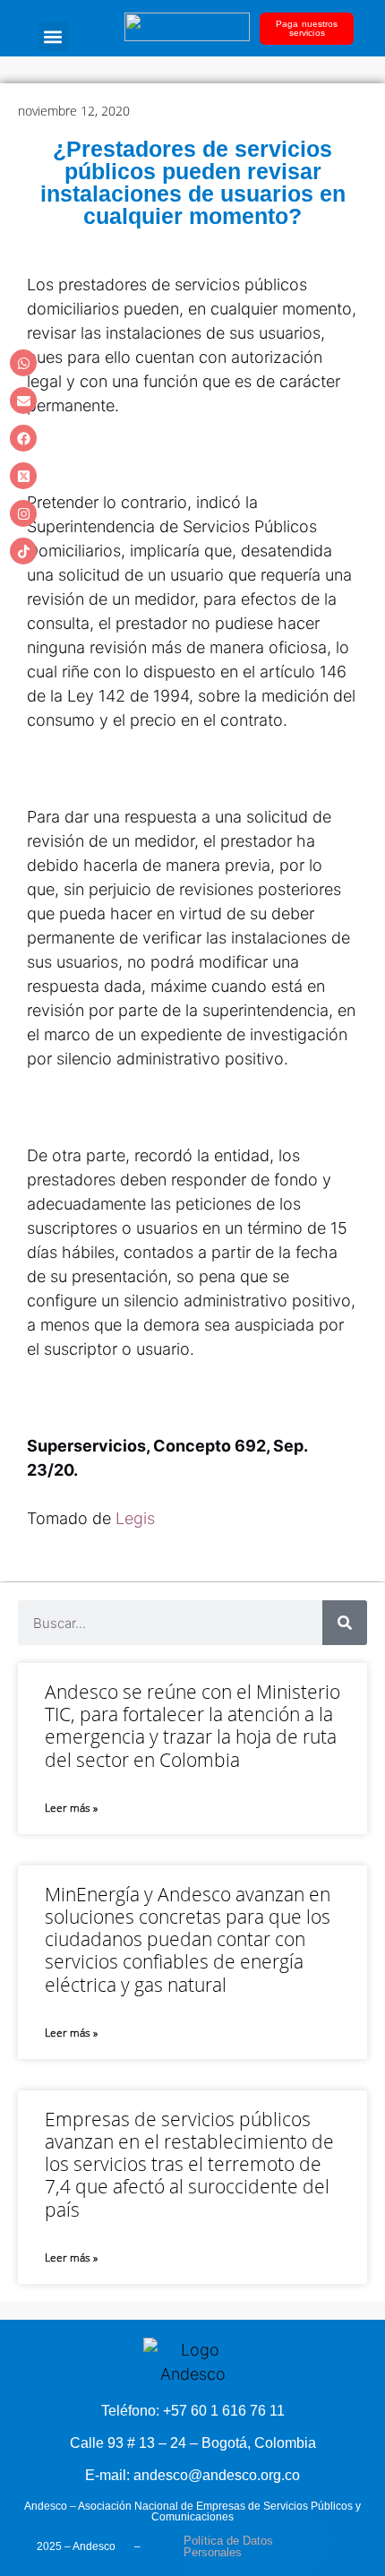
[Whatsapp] (23, 363)
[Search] (345, 1623)
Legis (135, 1518)
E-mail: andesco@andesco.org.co (192, 2475)
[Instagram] (23, 513)
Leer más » (71, 1808)
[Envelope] (23, 401)
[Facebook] (23, 438)
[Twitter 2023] (23, 476)
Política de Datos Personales (228, 2546)
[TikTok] (23, 551)
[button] (53, 36)
